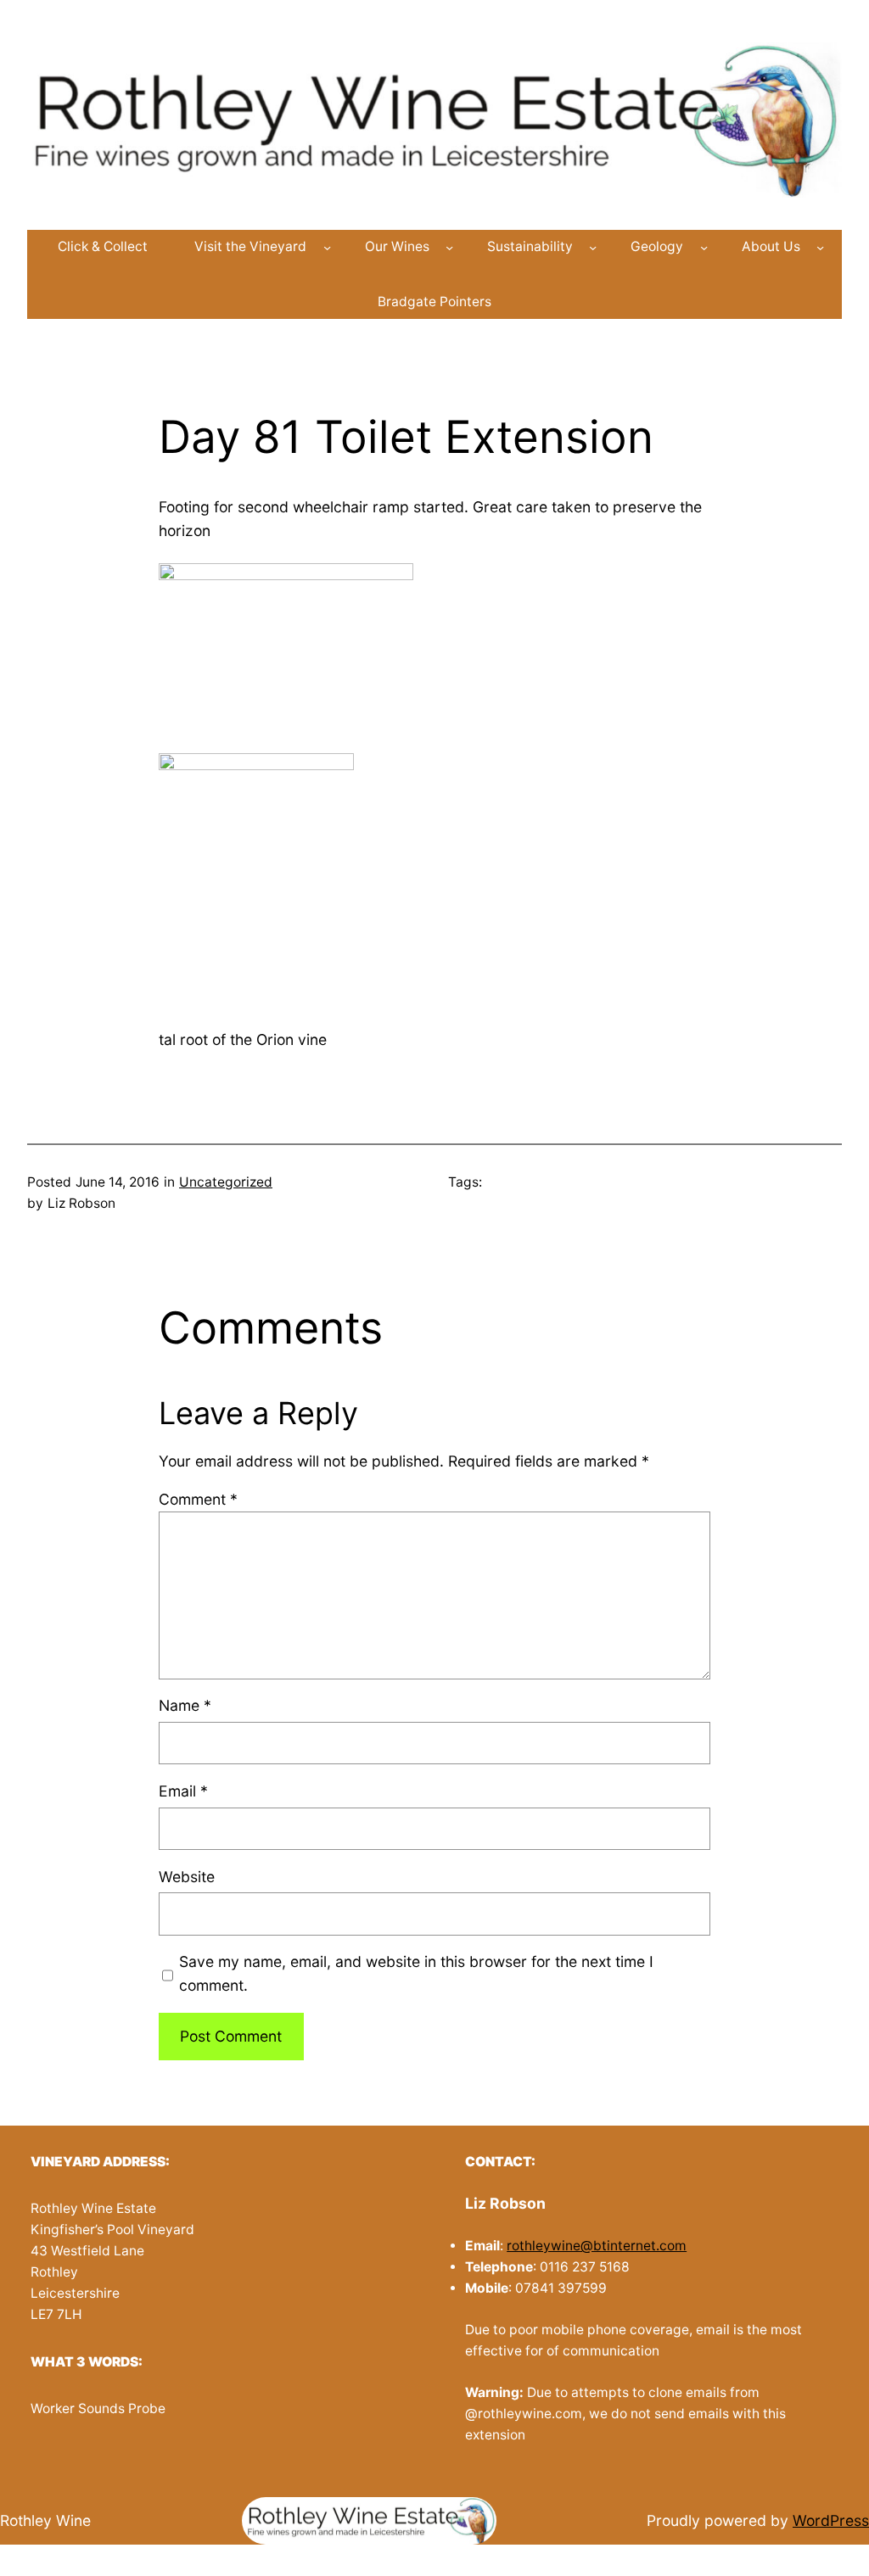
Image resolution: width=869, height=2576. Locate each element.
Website (187, 1877)
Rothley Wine (45, 2520)
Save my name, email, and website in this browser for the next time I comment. (416, 1973)
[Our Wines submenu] (449, 247)
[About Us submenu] (820, 247)
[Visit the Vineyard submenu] (327, 247)
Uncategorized (226, 1182)
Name (185, 1705)
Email (183, 1791)
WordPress (831, 2520)
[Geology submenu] (704, 247)
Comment (198, 1499)
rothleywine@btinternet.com (597, 2246)
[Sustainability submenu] (593, 247)
